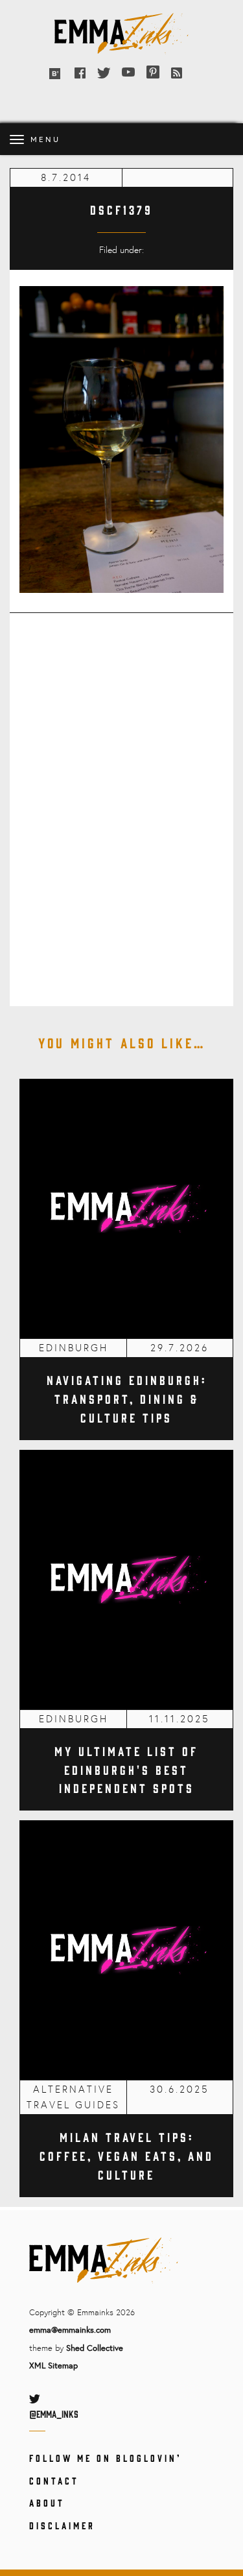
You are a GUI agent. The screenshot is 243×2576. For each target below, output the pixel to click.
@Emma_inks (54, 2413)
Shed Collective (95, 2348)
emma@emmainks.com (70, 2329)
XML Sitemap (53, 2365)
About (47, 2502)
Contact (54, 2480)
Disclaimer (62, 2525)
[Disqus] (121, 801)
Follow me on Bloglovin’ (105, 2458)
